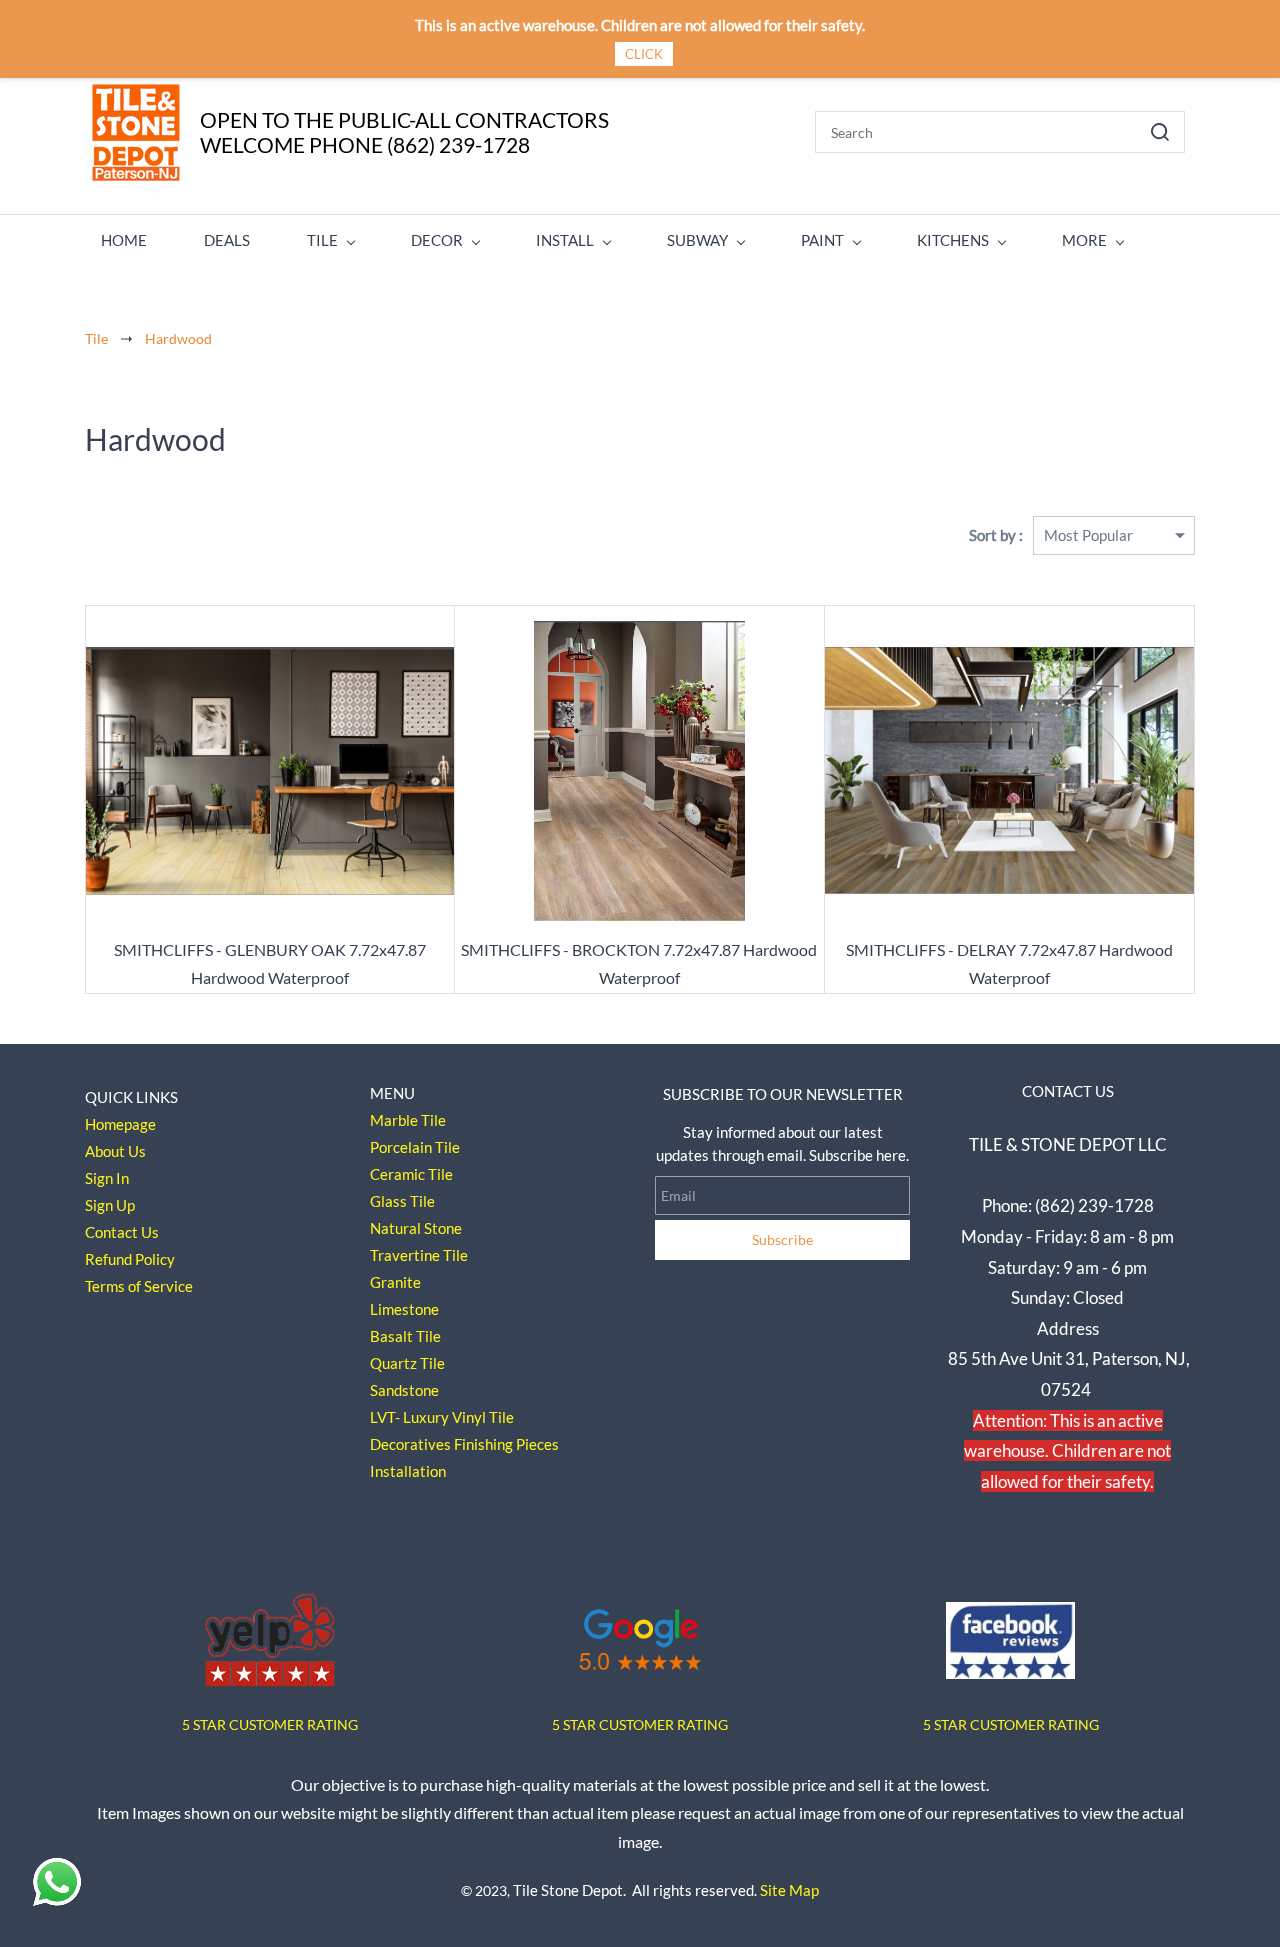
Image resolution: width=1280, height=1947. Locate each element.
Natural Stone (416, 1228)
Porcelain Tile (415, 1147)
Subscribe (782, 1239)
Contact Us (122, 1232)
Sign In (107, 1178)
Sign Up (110, 1205)
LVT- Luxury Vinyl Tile (442, 1417)
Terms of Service (139, 1286)
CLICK (644, 54)
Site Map (789, 1890)
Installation (408, 1471)
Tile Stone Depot (568, 1890)
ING (345, 1724)
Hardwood (178, 338)
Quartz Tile (407, 1363)
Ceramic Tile (411, 1174)
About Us (115, 1151)
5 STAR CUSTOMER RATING (640, 1724)
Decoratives (410, 1444)
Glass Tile (402, 1201)
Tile (96, 338)
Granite (395, 1282)
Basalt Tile (405, 1336)
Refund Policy (130, 1259)
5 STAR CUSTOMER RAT (257, 1724)
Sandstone (404, 1390)
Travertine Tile (419, 1255)
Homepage (120, 1124)
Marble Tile (408, 1120)
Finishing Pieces (506, 1444)
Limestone (404, 1309)
